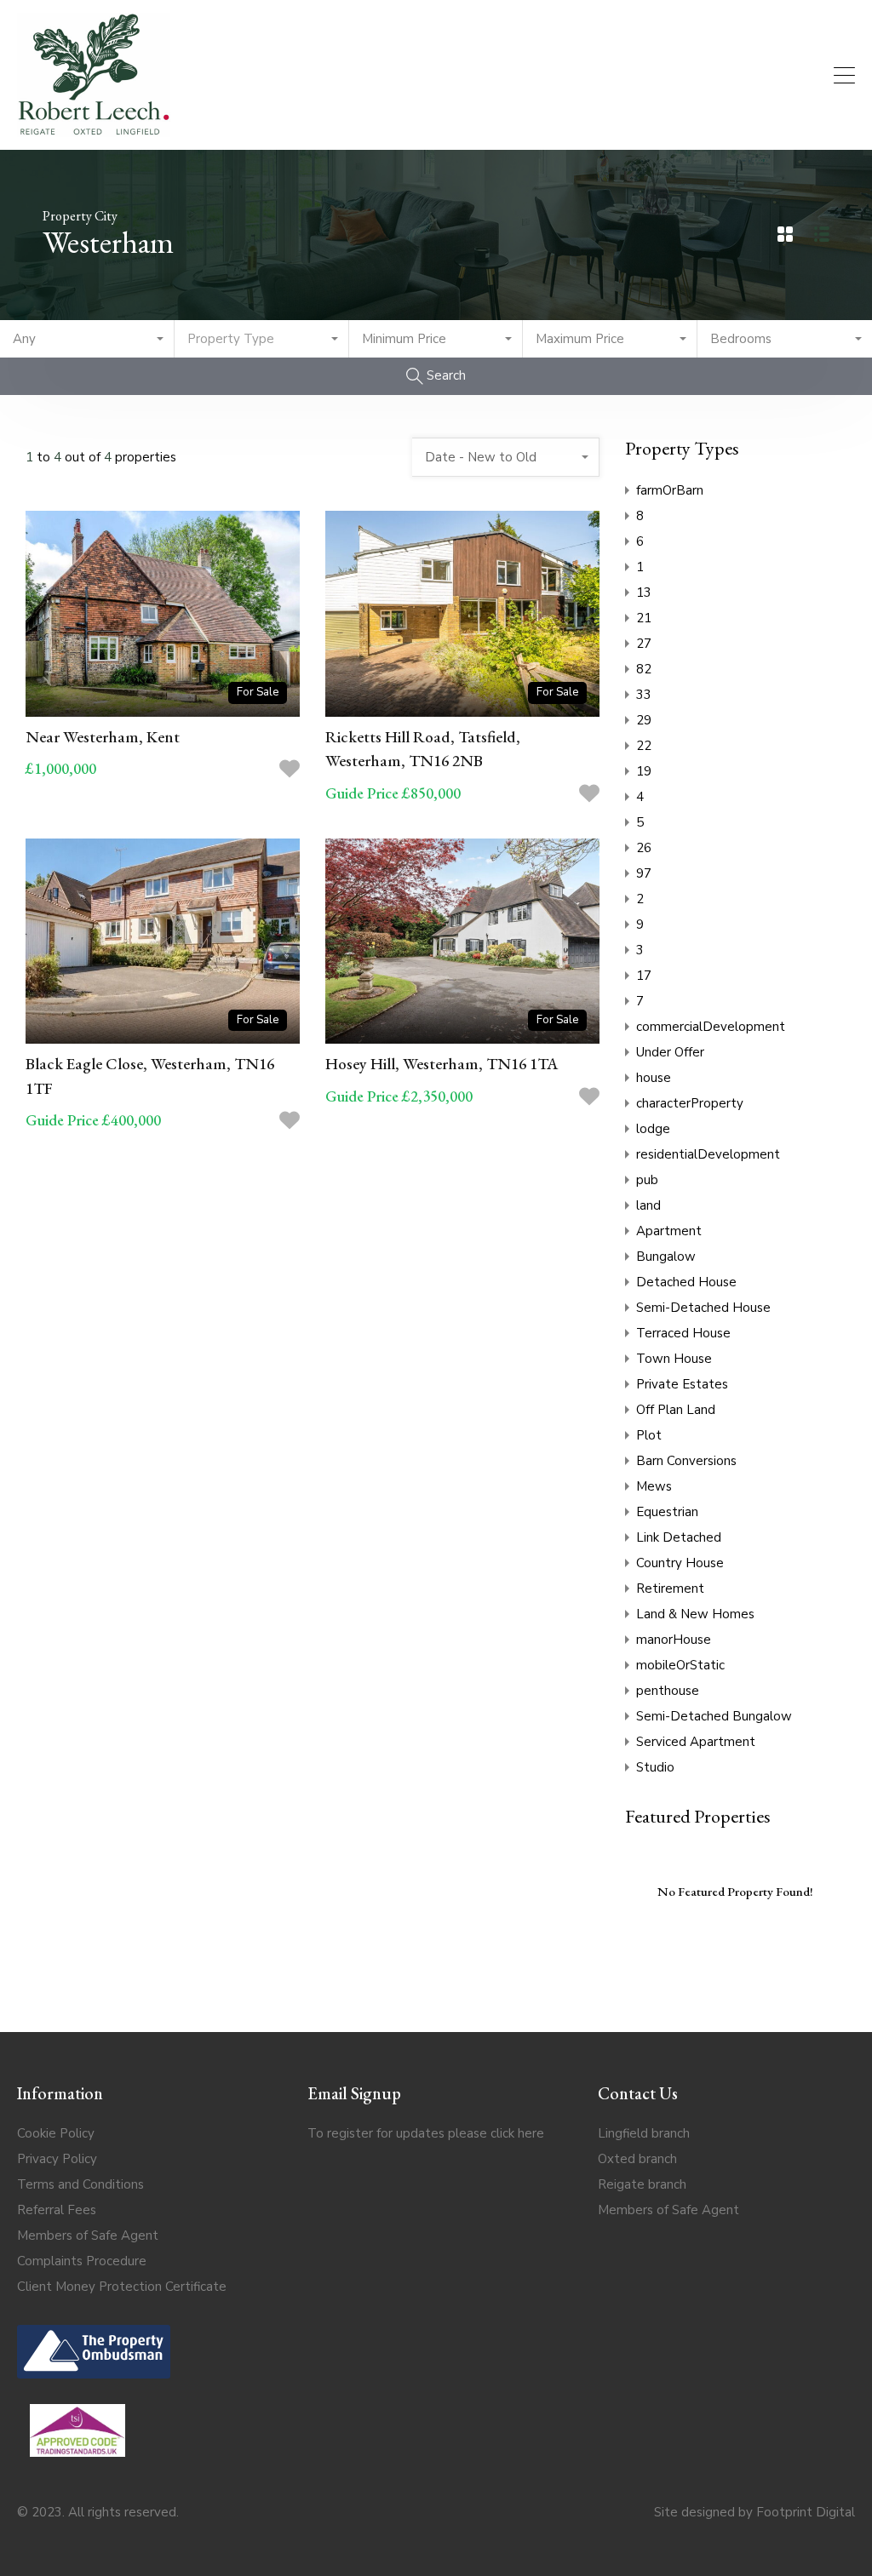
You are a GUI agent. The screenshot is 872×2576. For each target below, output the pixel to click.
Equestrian (667, 1512)
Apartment (669, 1231)
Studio (655, 1767)
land (648, 1205)
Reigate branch (642, 2184)
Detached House (686, 1282)
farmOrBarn (670, 490)
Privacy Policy (57, 2159)
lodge (653, 1129)
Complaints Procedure (82, 2261)
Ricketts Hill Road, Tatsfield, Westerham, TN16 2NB (423, 749)
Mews (654, 1486)
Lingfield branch (644, 2133)
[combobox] (87, 339)
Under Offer (670, 1052)
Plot (649, 1435)
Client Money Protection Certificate (122, 2287)
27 (644, 644)
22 (644, 746)
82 (644, 669)
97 (644, 873)
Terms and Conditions (80, 2184)
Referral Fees (57, 2210)
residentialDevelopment (708, 1154)
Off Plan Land (676, 1410)
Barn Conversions (686, 1461)
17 (644, 976)
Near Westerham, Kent (103, 737)
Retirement (670, 1589)
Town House (674, 1359)
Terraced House (683, 1333)
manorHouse (674, 1640)
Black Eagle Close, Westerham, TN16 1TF (150, 1076)
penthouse (668, 1691)
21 (644, 618)
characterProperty (690, 1103)
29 (644, 720)
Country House (680, 1563)
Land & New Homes (695, 1614)
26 (644, 848)
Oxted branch (637, 2159)
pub (647, 1180)
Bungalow (666, 1257)
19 (644, 771)
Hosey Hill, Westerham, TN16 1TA (442, 1064)
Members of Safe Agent (88, 2235)
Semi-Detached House (703, 1308)
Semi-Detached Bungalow (714, 1716)
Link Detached (679, 1537)
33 (644, 695)
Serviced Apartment (696, 1742)
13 (644, 592)
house (654, 1078)
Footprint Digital (806, 2512)
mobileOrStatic (680, 1665)
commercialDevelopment (711, 1027)
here (531, 2133)
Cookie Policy (56, 2133)
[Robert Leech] (94, 129)
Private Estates (682, 1384)
